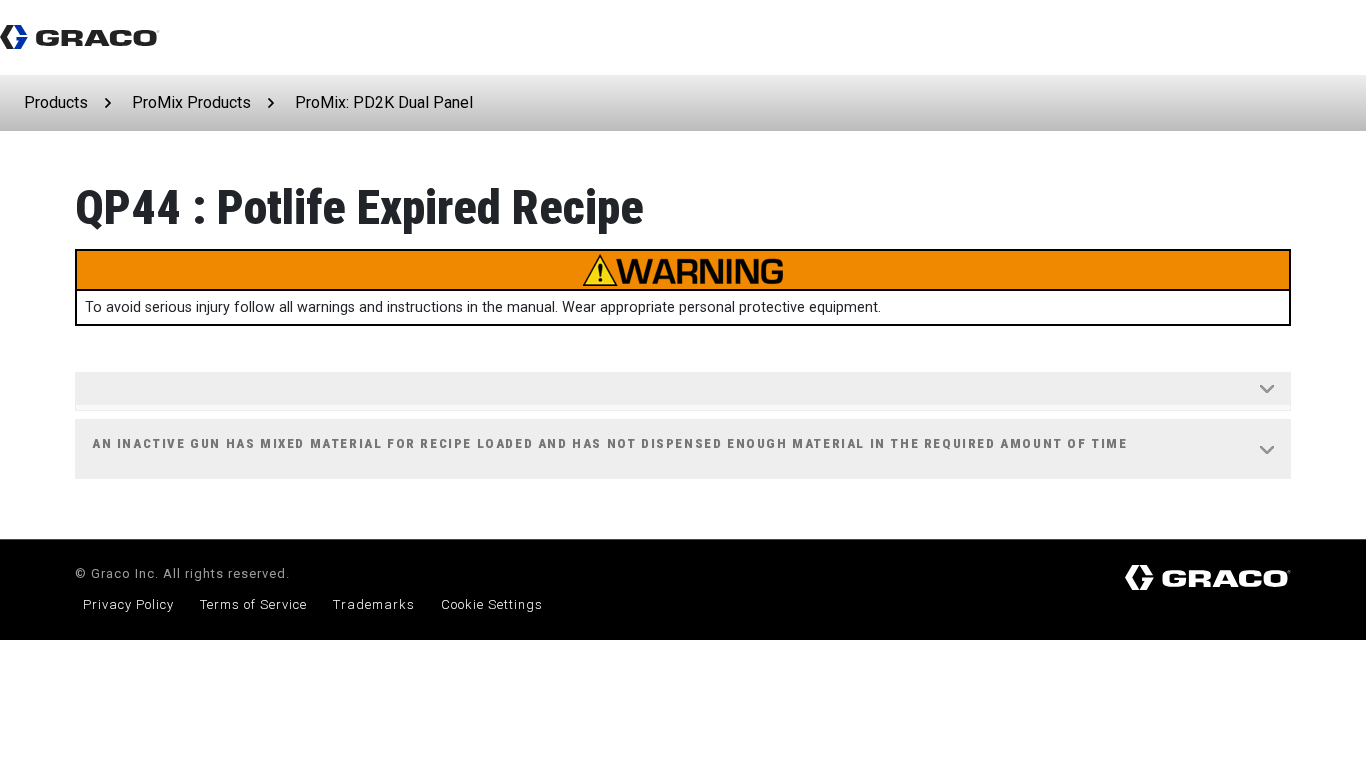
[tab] (683, 392)
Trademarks (374, 604)
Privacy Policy (128, 604)
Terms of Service (253, 604)
